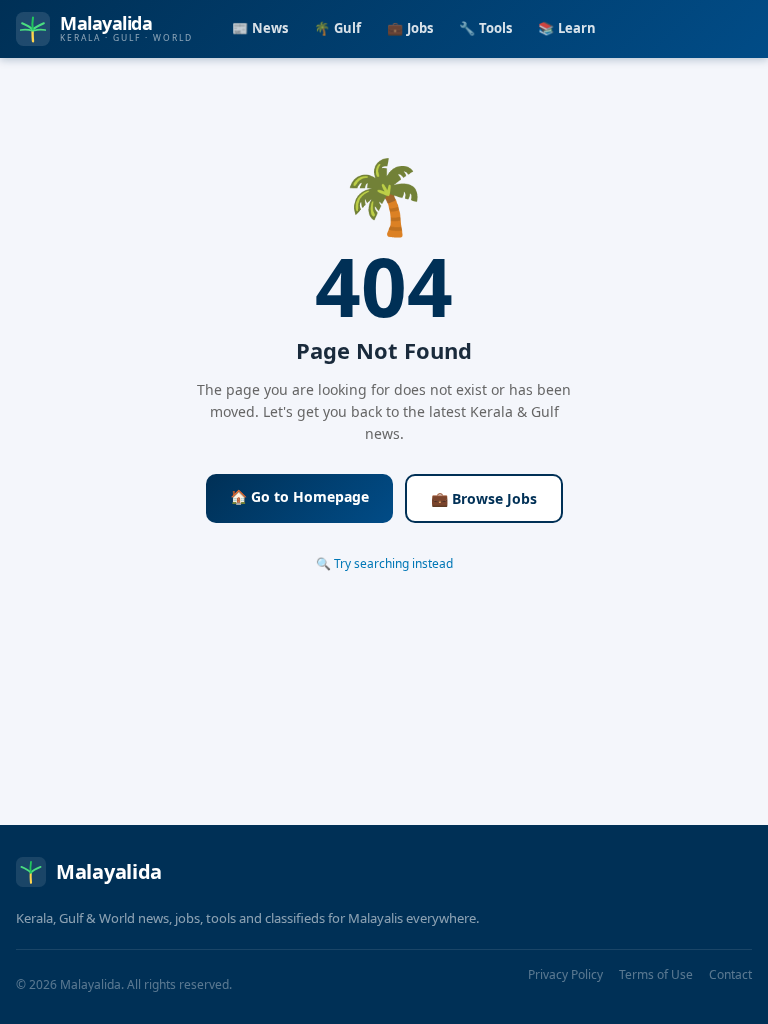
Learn (567, 28)
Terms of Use (656, 974)
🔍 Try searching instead (384, 563)
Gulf (337, 28)
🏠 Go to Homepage (299, 496)
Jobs (410, 28)
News (260, 28)
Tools (485, 28)
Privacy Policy (565, 974)
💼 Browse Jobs (484, 498)
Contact (730, 974)
